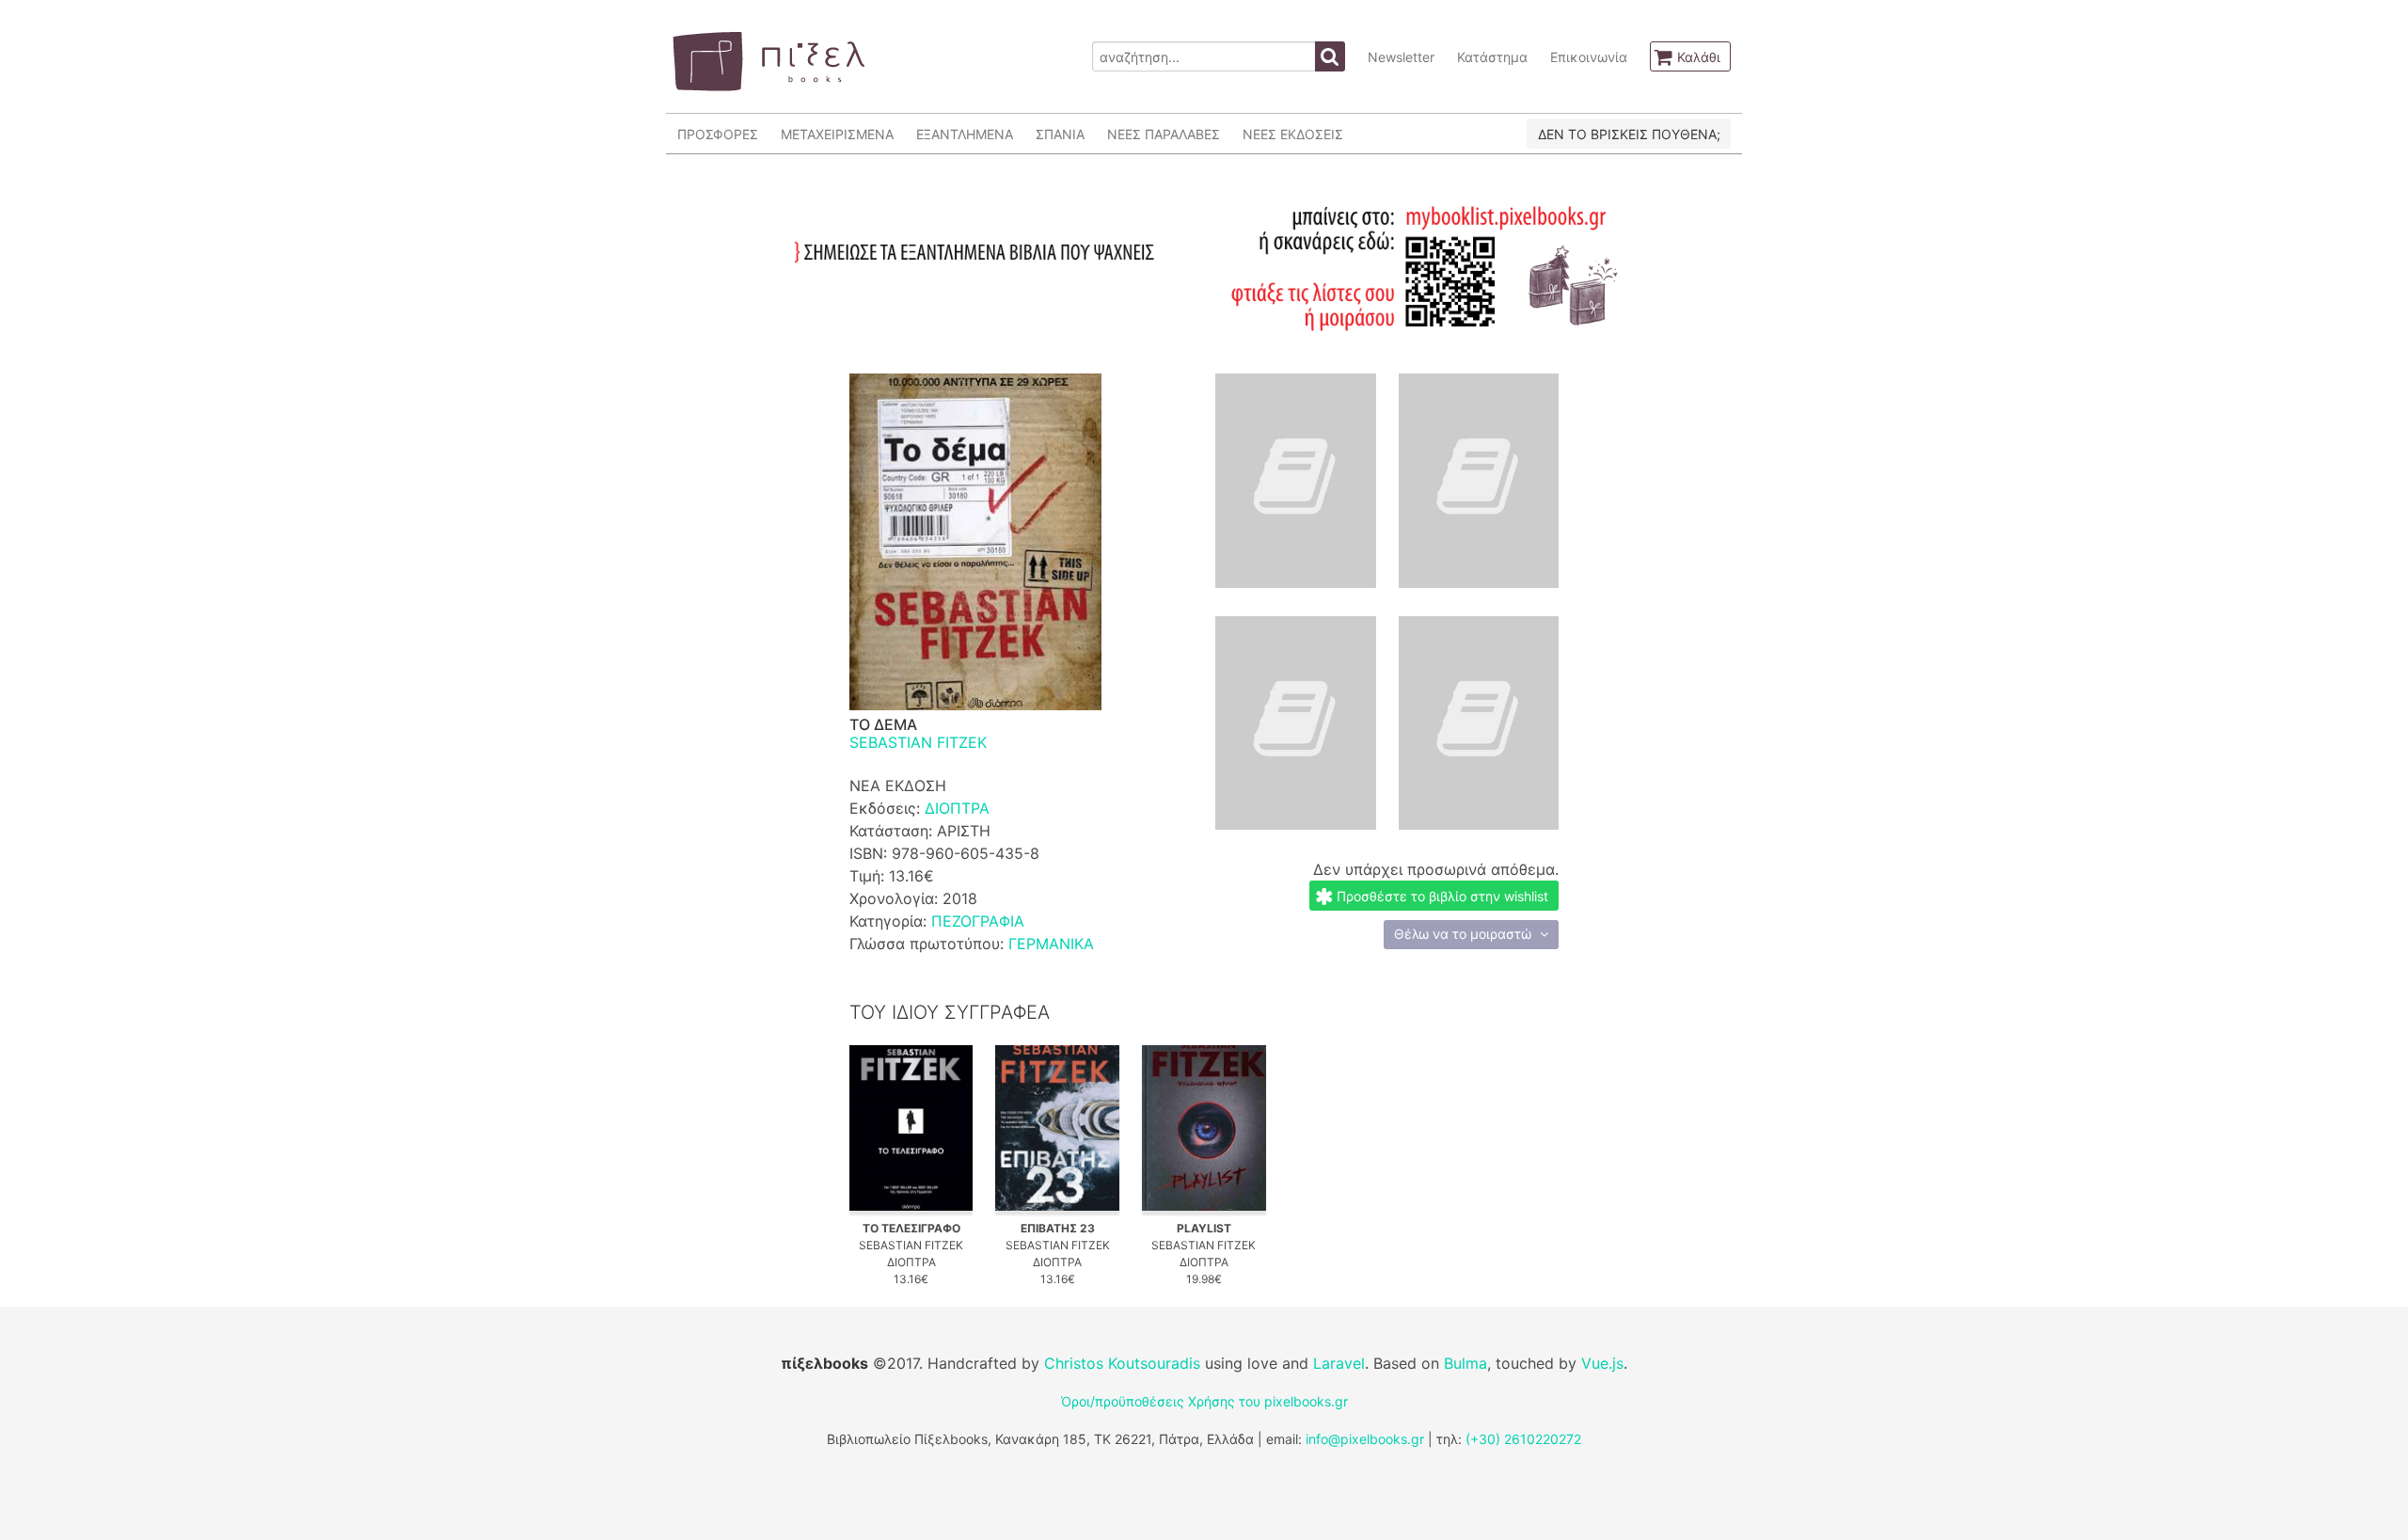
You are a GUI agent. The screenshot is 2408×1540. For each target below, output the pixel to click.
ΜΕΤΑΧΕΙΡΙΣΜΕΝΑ (837, 134)
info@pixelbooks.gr (1365, 1439)
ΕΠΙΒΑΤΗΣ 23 (1058, 1228)
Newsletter (1401, 57)
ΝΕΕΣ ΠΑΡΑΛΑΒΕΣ (1164, 134)
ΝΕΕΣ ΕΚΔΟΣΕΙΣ (1293, 134)
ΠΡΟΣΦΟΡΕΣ (718, 134)
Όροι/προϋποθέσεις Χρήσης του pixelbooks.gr (1204, 1401)
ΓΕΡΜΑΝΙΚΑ (1051, 944)
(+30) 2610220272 (1523, 1439)
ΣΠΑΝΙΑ (1060, 134)
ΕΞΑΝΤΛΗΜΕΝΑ (965, 134)
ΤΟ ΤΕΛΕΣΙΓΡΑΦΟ (911, 1228)
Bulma (1465, 1363)
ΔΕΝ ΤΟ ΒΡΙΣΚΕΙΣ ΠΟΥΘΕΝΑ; (1629, 134)
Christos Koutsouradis (1122, 1363)
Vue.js (1602, 1363)
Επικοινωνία (1589, 57)
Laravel (1339, 1363)
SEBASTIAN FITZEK (918, 742)
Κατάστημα (1492, 57)
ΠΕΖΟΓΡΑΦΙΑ (978, 921)
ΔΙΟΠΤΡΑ (957, 808)
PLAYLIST (1204, 1228)
